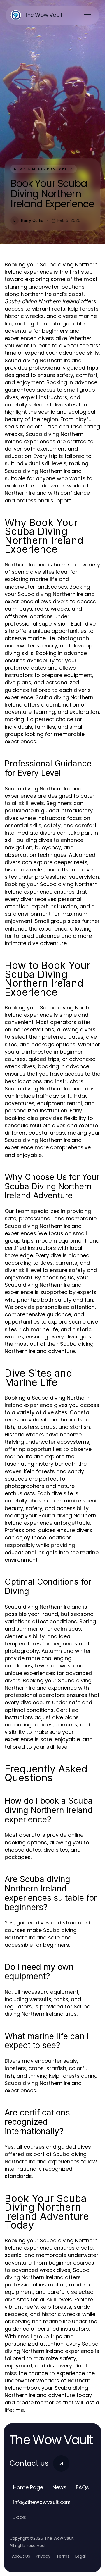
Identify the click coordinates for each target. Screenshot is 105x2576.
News (60, 2487)
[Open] (87, 15)
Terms (63, 2556)
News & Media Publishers (44, 169)
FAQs (82, 2487)
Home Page (28, 2487)
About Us (21, 2556)
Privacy (43, 2556)
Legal (80, 2556)
